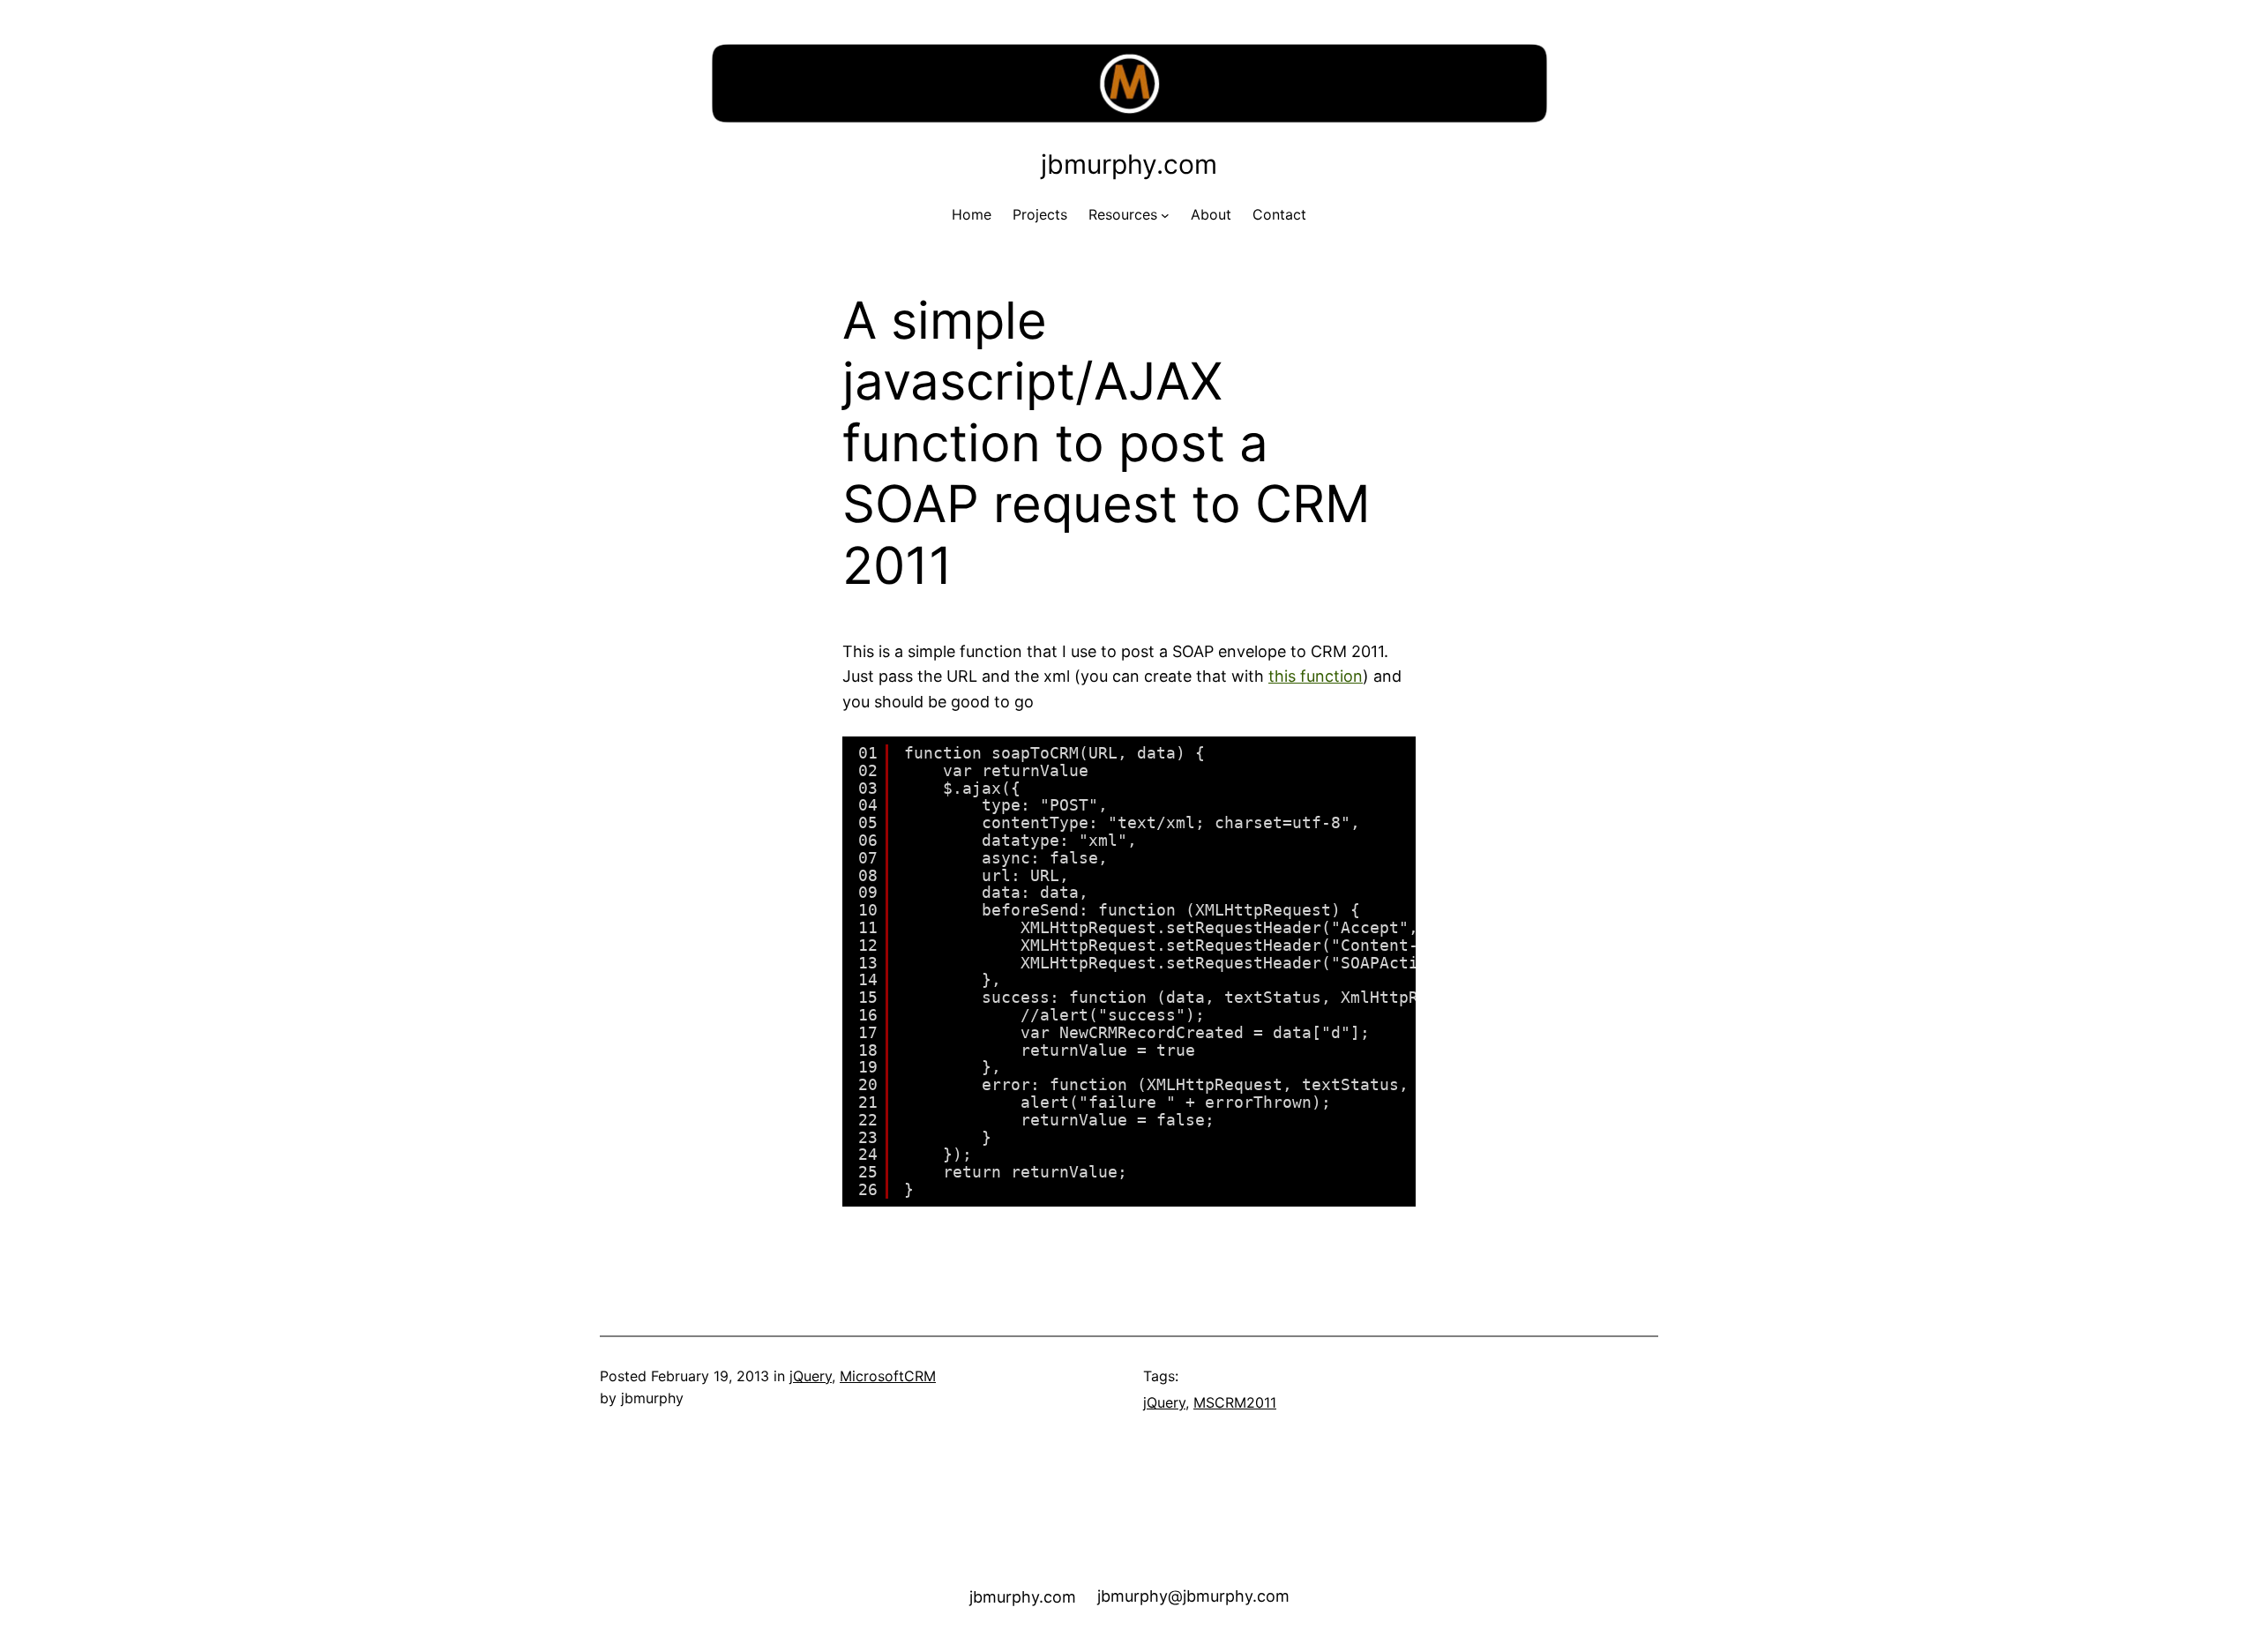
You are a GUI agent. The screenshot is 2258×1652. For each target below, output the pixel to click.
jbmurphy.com (1129, 164)
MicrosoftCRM (888, 1376)
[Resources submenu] (1165, 215)
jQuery (811, 1376)
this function (1316, 676)
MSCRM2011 (1235, 1402)
